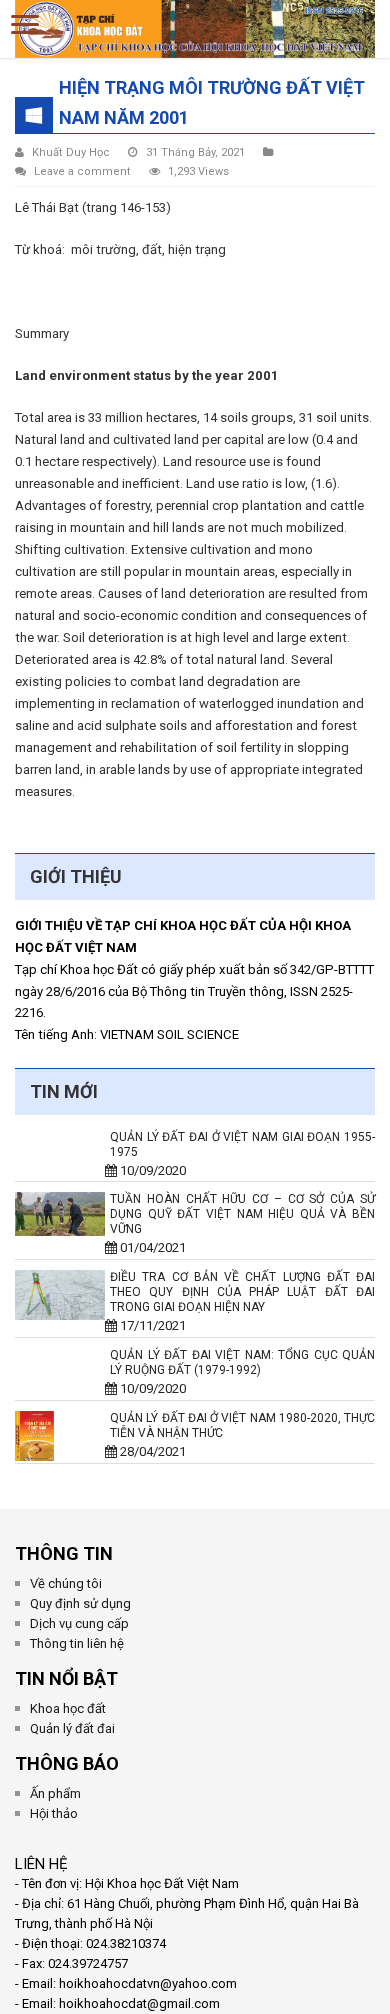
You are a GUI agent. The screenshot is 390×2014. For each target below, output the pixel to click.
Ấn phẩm (55, 1793)
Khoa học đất (68, 1708)
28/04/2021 (148, 1451)
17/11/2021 (148, 1325)
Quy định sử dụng (80, 1603)
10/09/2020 (148, 1170)
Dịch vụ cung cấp (79, 1623)
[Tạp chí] (195, 25)
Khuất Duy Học (71, 152)
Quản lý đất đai (72, 1728)
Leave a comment (82, 171)
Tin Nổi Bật (66, 1678)
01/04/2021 (148, 1247)
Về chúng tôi (66, 1583)
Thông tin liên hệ (77, 1643)
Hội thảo (54, 1813)
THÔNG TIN (64, 1553)
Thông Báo (67, 1763)
